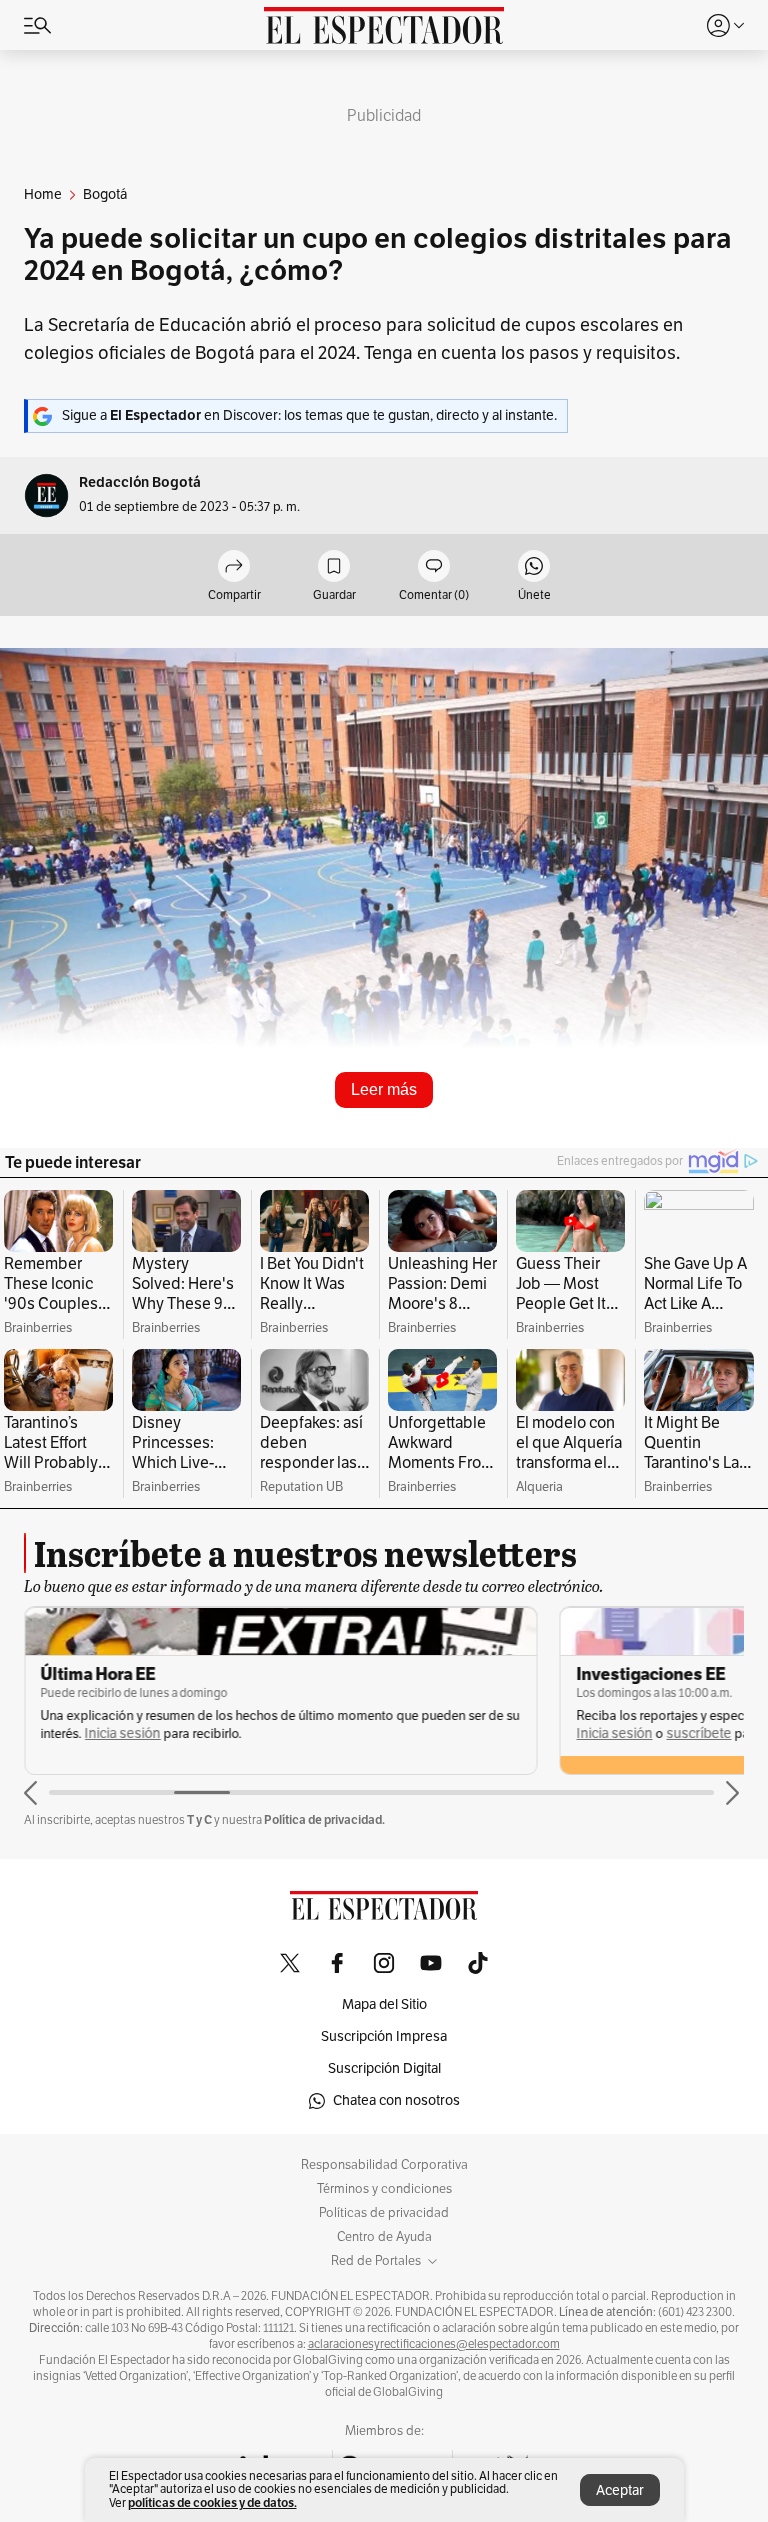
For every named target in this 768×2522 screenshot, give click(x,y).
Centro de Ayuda (384, 2237)
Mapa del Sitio (384, 2004)
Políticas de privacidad (384, 2213)
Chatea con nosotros (396, 2100)
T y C (199, 1819)
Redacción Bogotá (140, 482)
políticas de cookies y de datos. (212, 2502)
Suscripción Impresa (384, 2036)
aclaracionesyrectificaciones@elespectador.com (434, 2344)
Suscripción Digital (384, 2068)
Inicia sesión (123, 1733)
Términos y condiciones (384, 2189)
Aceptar (620, 2490)
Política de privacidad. (324, 1819)
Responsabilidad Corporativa (384, 2165)
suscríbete (698, 1733)
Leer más (384, 1089)
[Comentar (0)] (434, 567)
